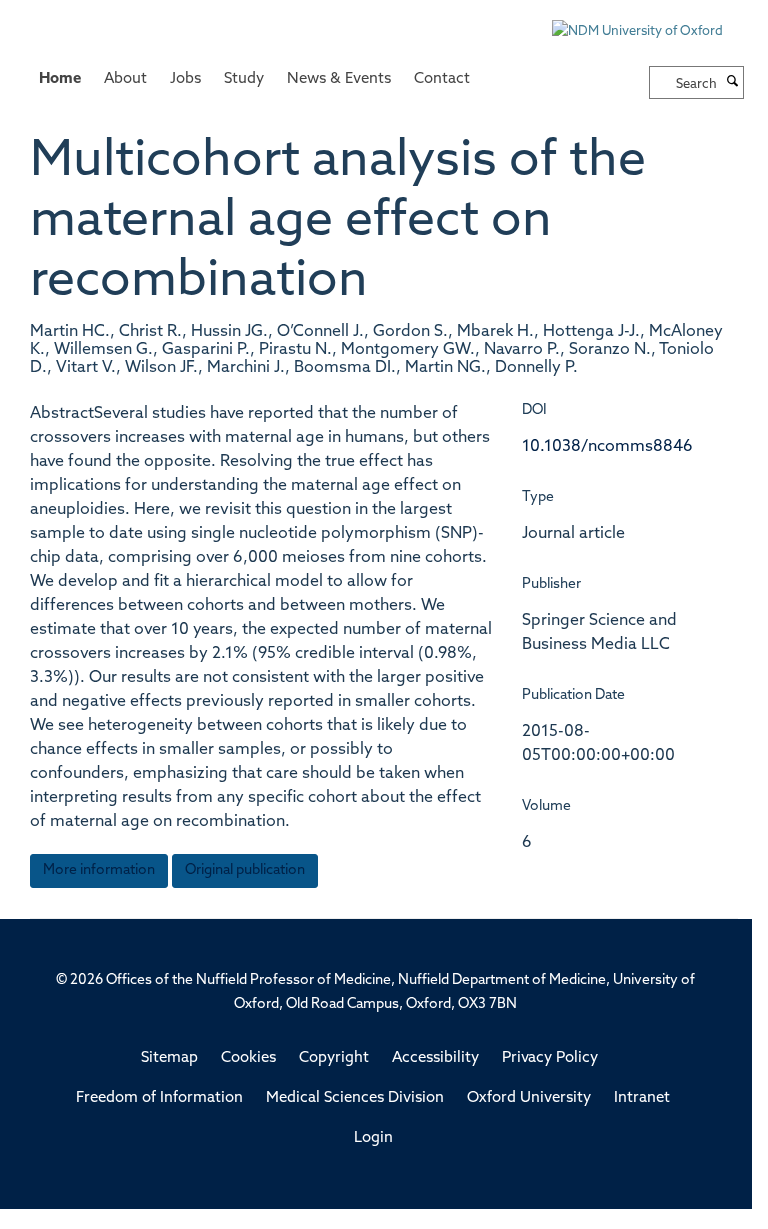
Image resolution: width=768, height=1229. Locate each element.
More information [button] (99, 870)
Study (244, 79)
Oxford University (529, 1098)
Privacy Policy (550, 1058)
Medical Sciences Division (355, 1098)
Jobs (185, 79)
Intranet (642, 1098)
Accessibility (435, 1058)
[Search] (733, 83)
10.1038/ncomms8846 (607, 447)
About (125, 79)
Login (373, 1138)
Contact (442, 79)
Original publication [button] (245, 870)
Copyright (334, 1058)
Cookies (248, 1058)
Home (60, 79)
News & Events (339, 79)
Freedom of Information (159, 1098)
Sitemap (169, 1058)
